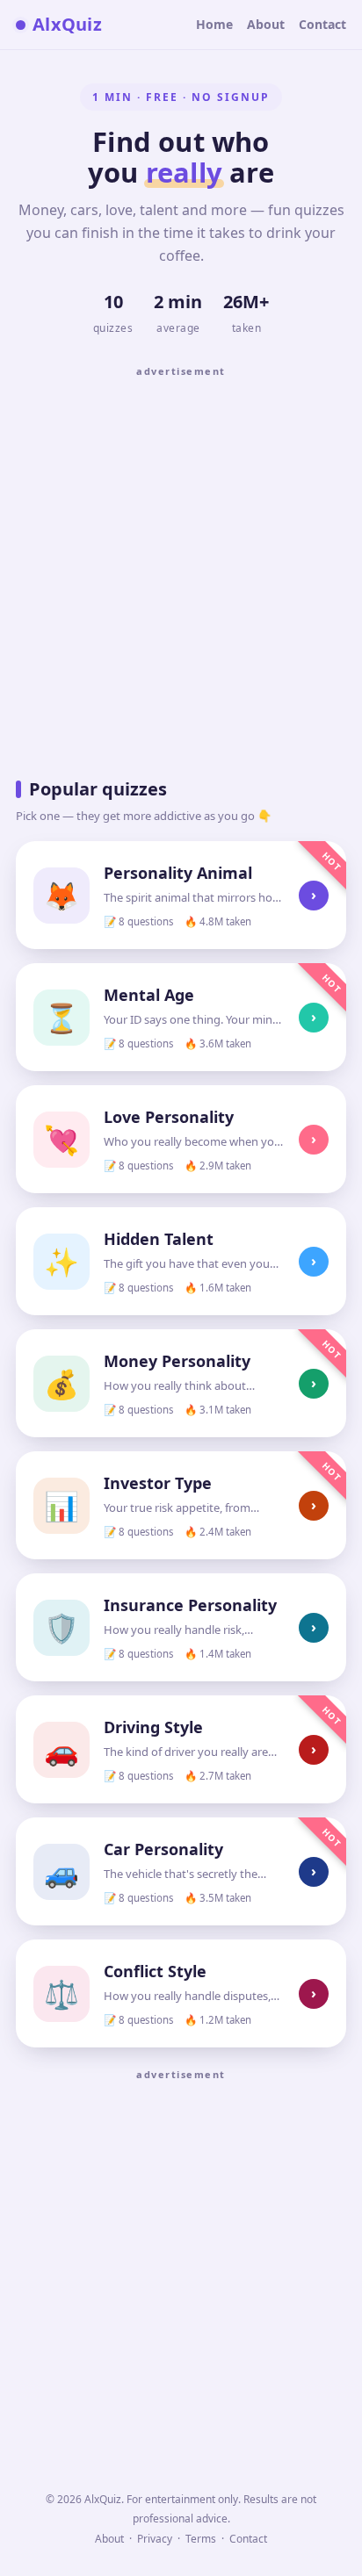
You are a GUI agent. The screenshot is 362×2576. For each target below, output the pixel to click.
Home (214, 24)
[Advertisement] (181, 566)
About (266, 24)
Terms (201, 2539)
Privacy (155, 2539)
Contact (322, 24)
